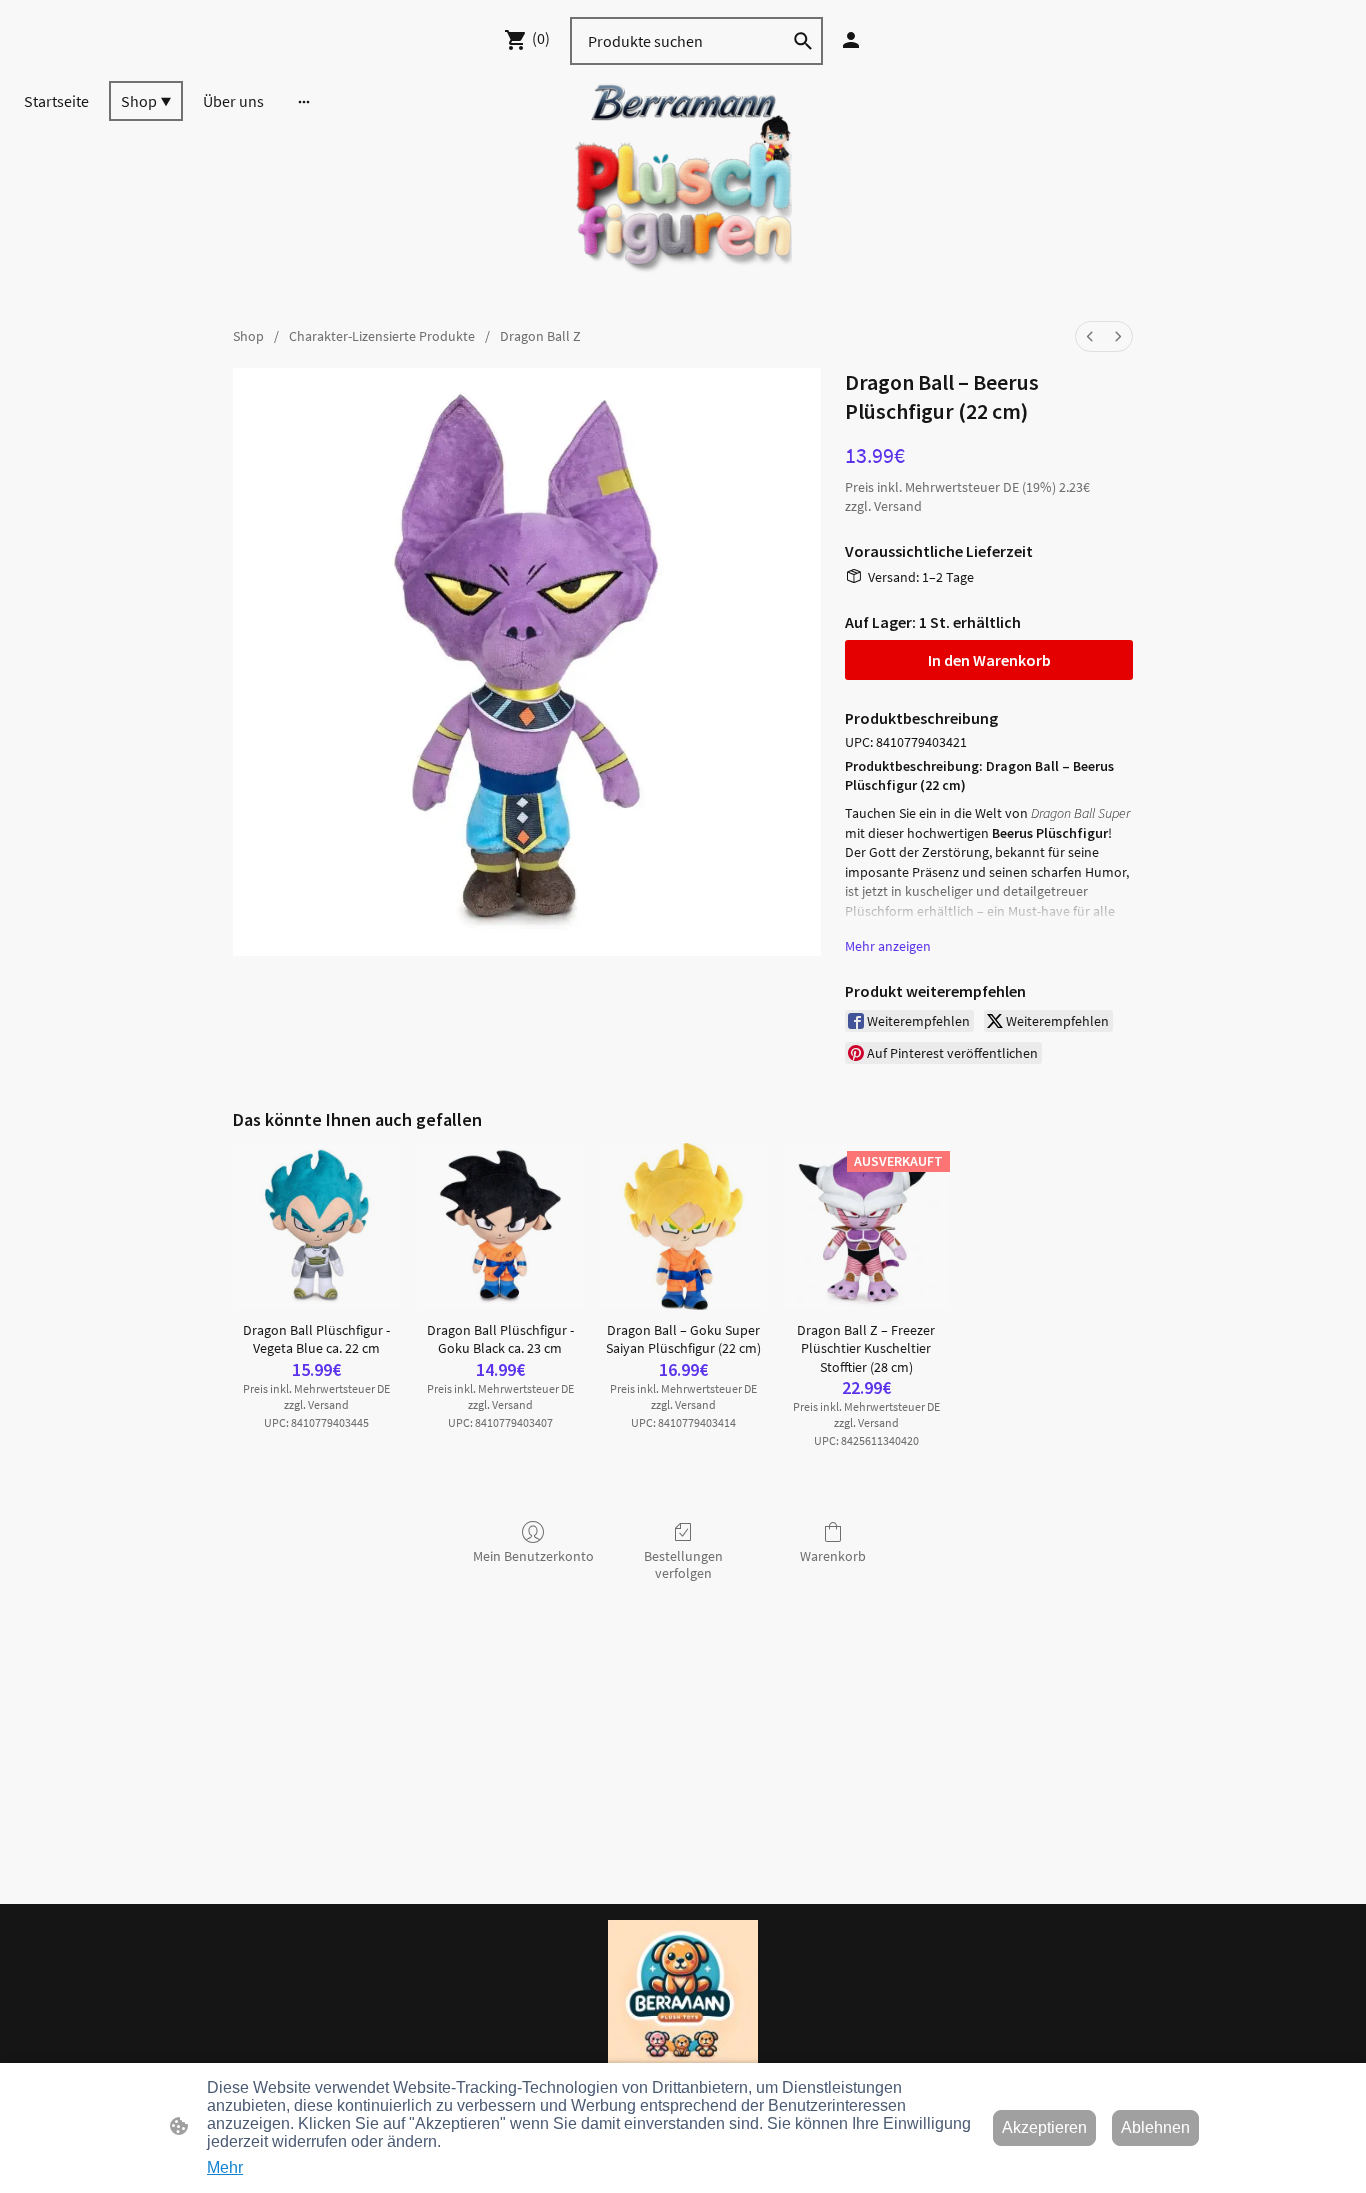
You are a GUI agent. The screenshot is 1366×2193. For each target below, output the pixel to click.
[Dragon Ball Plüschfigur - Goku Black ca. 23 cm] (500, 1226)
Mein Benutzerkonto (533, 1556)
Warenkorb (833, 1556)
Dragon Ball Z (540, 336)
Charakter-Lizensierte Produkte (382, 336)
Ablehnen (1155, 2127)
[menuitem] (1090, 336)
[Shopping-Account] (851, 40)
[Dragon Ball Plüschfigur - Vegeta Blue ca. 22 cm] (316, 1226)
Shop (248, 336)
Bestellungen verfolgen (683, 1564)
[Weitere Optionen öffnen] (304, 101)
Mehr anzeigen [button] (888, 946)
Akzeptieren (1044, 2127)
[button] (803, 41)
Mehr (225, 2167)
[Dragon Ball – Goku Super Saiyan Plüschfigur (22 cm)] (683, 1226)
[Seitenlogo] (683, 189)
